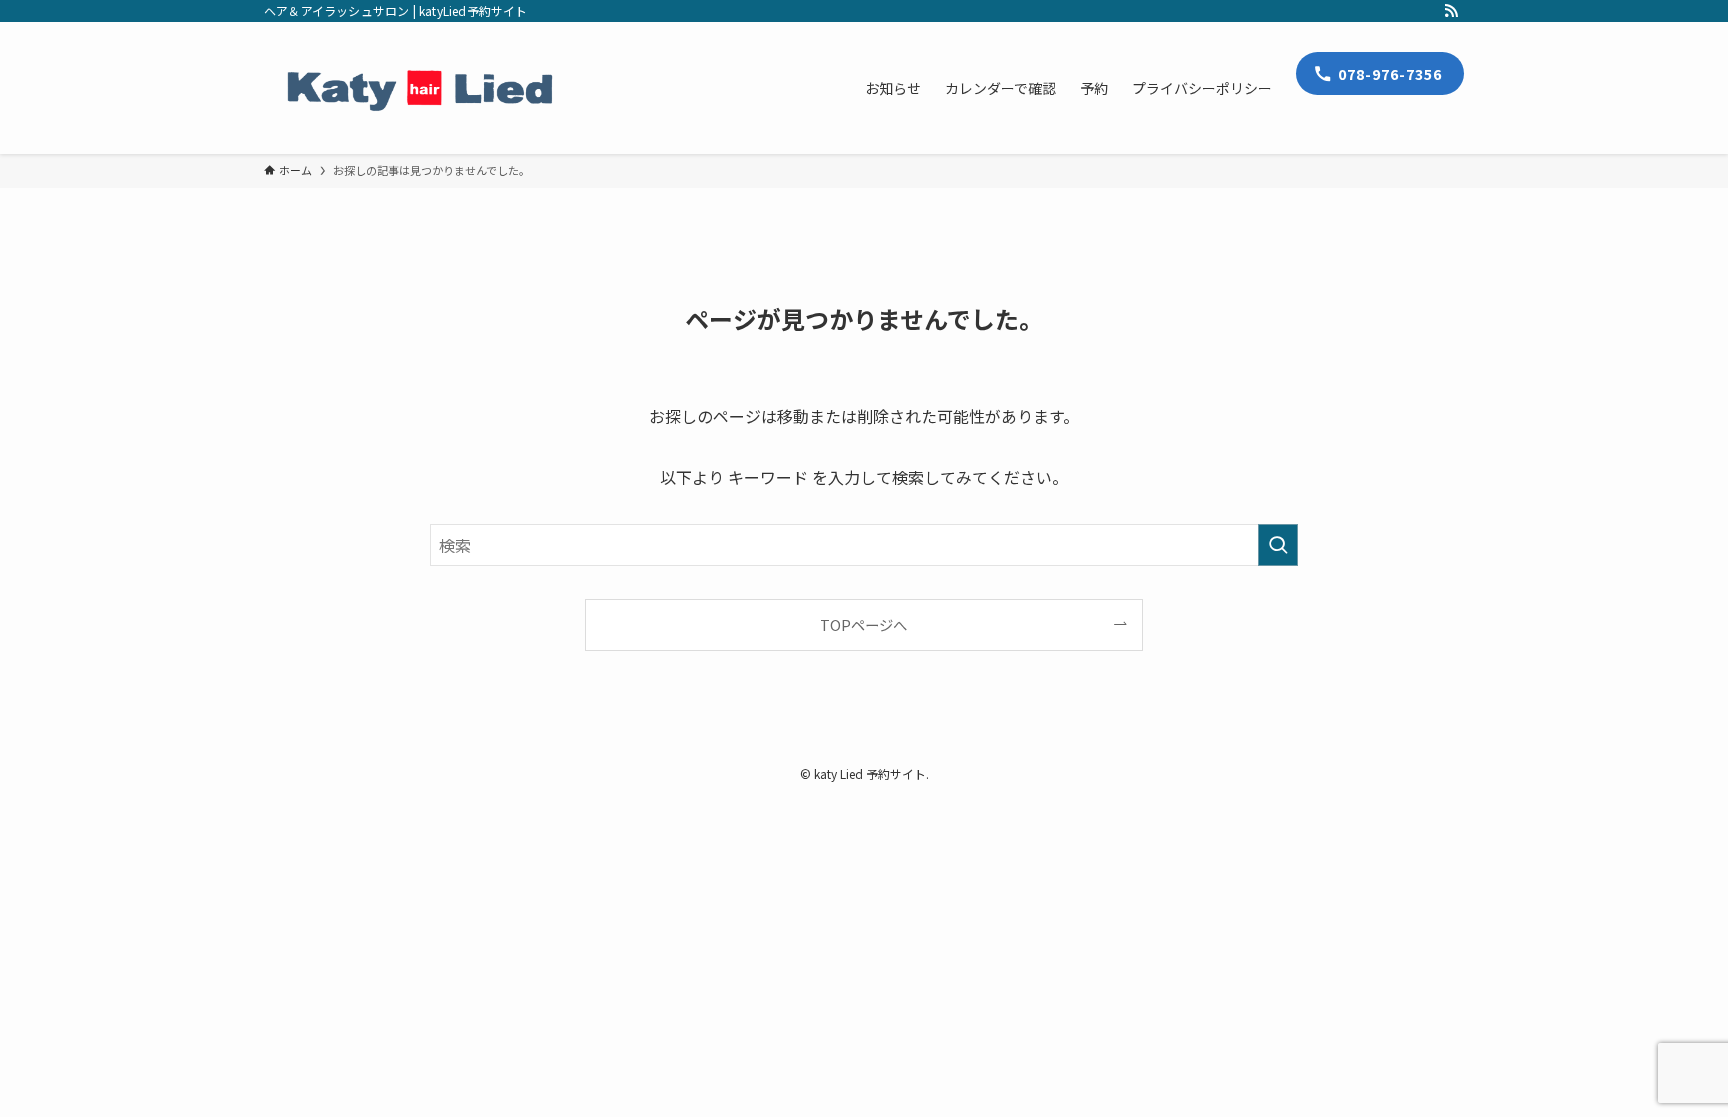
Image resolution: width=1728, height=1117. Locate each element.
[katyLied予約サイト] (419, 88)
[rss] (1451, 11)
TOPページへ (863, 624)
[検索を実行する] (1278, 545)
